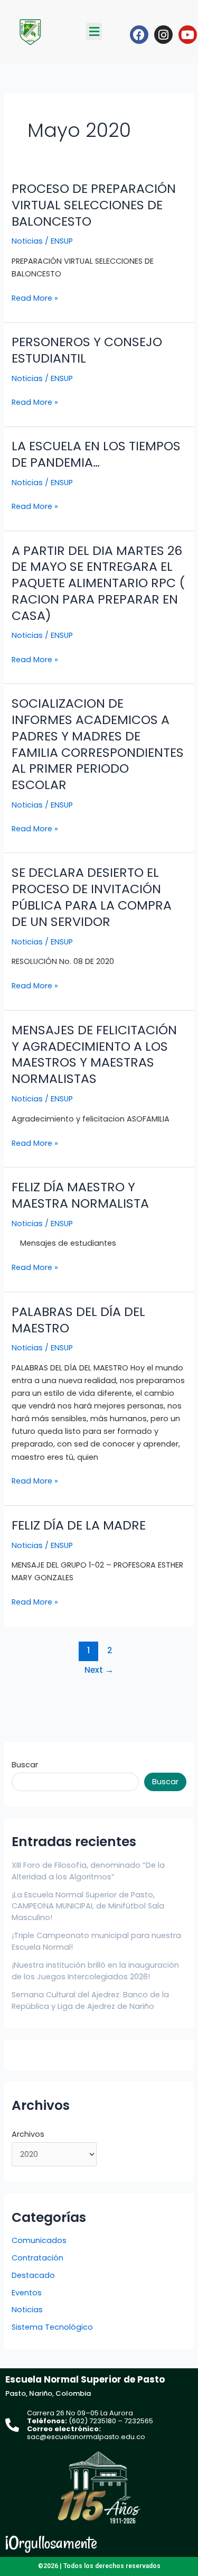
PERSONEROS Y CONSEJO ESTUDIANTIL (87, 350)
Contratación (37, 2258)
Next (99, 1670)
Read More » (35, 298)
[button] (94, 31)
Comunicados (39, 2240)
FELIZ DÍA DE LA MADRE (79, 1525)
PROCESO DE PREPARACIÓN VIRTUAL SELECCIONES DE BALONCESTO (94, 205)
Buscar (25, 1765)
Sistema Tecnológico (52, 2327)
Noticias (27, 241)
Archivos (28, 2134)
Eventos (27, 2293)
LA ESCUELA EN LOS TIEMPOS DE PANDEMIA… (96, 454)
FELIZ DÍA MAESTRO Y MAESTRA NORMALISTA (80, 1195)
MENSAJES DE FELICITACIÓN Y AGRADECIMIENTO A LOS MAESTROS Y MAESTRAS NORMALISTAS (94, 1054)
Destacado (33, 2275)
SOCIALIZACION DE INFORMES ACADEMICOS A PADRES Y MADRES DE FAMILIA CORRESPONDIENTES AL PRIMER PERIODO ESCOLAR (98, 744)
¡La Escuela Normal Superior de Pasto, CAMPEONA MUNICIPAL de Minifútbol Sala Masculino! (88, 1906)
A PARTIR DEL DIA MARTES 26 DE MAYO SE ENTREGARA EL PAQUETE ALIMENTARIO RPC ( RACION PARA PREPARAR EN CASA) (98, 583)
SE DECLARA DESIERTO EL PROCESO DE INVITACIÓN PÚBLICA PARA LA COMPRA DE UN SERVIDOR (92, 897)
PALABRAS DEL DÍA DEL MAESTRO (78, 1320)
